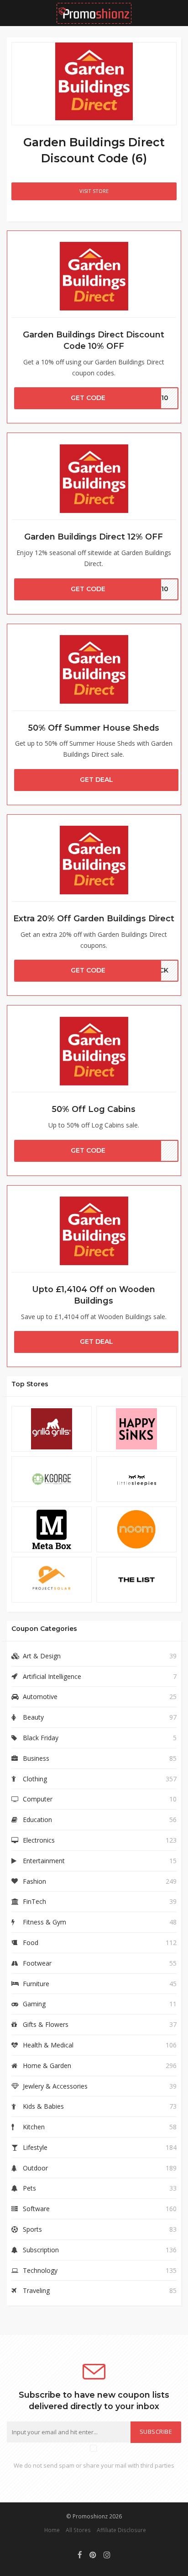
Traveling (36, 2290)
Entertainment (44, 1861)
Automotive (40, 1697)
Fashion (34, 1881)
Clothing (35, 1779)
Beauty (33, 1717)
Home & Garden (47, 2066)
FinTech (34, 1901)
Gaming (34, 2004)
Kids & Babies (43, 2106)
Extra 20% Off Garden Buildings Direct (94, 918)
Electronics (39, 1840)
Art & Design (42, 1656)
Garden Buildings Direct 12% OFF (94, 537)
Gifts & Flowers (46, 2024)
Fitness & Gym (44, 1922)
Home (52, 2530)
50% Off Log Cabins (94, 1109)
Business (36, 1758)
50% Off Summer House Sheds (94, 728)
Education (37, 1820)
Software (36, 2209)
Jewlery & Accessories (55, 2086)
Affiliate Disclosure (121, 2530)
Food (31, 1943)
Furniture (36, 1984)
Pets (29, 2188)
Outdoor (35, 2168)
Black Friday (41, 1738)
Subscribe (156, 2432)
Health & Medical (48, 2045)
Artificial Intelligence (52, 1676)
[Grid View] (18, 215)
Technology (40, 2270)
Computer (38, 1799)
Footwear (37, 1963)
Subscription (41, 2250)
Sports (32, 2229)
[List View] (31, 215)
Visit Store (94, 191)
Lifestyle (35, 2147)
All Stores (78, 2530)
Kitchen (34, 2127)
